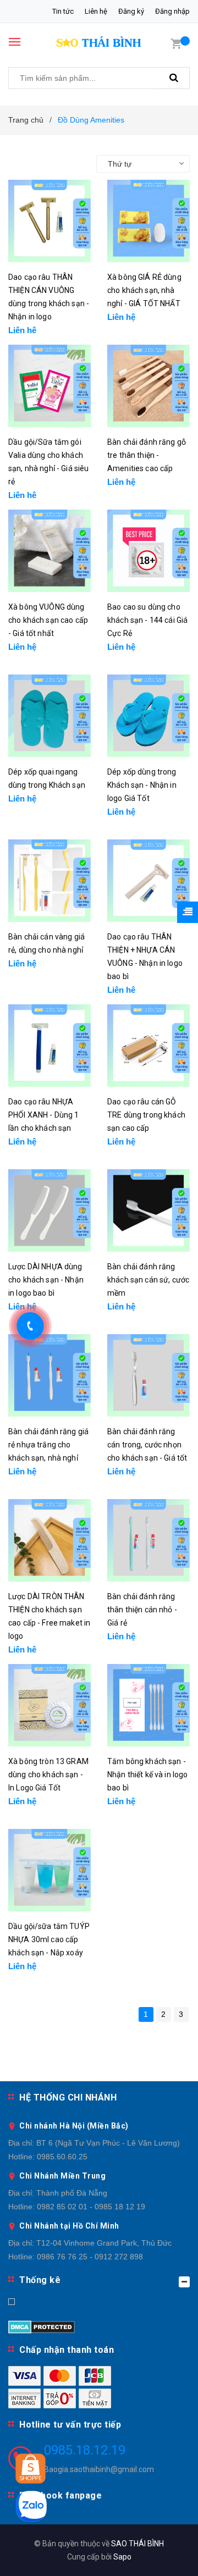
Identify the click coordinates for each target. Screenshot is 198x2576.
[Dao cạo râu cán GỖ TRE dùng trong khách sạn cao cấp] (148, 1046)
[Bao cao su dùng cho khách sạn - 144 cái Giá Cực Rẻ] (148, 551)
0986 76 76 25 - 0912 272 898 (90, 2257)
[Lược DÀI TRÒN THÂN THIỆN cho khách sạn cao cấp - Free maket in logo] (50, 1540)
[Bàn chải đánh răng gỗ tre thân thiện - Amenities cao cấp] (148, 386)
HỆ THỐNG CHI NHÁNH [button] (68, 2097)
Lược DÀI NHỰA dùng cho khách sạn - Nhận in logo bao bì (46, 1280)
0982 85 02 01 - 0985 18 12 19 (91, 2207)
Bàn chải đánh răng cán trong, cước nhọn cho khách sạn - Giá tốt (147, 1445)
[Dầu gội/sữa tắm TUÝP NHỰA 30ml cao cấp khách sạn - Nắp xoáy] (50, 1870)
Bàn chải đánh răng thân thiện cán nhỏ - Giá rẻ (142, 1610)
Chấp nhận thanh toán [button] (67, 2350)
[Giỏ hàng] (176, 43)
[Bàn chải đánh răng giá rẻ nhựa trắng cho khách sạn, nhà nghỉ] (50, 1375)
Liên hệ (96, 11)
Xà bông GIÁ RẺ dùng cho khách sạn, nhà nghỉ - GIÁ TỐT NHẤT (144, 290)
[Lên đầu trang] (165, 2554)
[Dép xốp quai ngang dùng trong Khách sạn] (50, 716)
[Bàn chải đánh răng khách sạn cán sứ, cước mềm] (148, 1210)
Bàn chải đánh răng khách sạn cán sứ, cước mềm (148, 1280)
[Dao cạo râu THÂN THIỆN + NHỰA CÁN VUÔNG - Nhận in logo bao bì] (148, 881)
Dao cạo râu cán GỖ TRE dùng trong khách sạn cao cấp (146, 1115)
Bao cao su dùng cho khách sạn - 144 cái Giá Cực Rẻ (147, 620)
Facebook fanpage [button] (61, 2495)
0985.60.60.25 (62, 2157)
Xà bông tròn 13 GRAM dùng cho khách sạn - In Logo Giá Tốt (48, 1775)
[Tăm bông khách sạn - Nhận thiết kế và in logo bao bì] (148, 1705)
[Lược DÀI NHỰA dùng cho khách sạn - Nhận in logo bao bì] (50, 1210)
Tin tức (63, 11)
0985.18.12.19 (85, 2450)
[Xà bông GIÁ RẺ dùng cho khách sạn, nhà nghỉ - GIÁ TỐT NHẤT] (148, 221)
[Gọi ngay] (31, 1326)
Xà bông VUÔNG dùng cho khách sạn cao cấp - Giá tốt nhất (48, 620)
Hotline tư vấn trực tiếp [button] (70, 2425)
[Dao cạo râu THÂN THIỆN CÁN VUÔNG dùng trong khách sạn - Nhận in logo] (50, 221)
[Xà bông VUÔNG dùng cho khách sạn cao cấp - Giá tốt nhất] (50, 551)
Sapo (122, 2557)
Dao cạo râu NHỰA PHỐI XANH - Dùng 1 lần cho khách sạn (44, 1115)
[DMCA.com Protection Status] (42, 2326)
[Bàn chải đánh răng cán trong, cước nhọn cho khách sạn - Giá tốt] (148, 1375)
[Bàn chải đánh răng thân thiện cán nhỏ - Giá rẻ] (148, 1540)
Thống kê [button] (40, 2280)
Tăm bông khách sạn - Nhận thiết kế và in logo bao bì (147, 1775)
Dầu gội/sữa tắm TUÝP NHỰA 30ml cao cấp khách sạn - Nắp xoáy (49, 1939)
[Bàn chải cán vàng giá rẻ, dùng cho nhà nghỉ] (50, 881)
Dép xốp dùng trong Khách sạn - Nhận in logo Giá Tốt (142, 785)
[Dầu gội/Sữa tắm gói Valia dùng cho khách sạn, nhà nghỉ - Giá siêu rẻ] (50, 386)
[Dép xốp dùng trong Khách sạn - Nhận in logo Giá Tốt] (148, 716)
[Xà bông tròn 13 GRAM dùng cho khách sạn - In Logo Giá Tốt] (50, 1705)
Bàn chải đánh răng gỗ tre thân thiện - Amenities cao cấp (147, 455)
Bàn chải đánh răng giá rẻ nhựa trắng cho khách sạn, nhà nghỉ (48, 1445)
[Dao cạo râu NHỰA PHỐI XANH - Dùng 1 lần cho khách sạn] (50, 1046)
